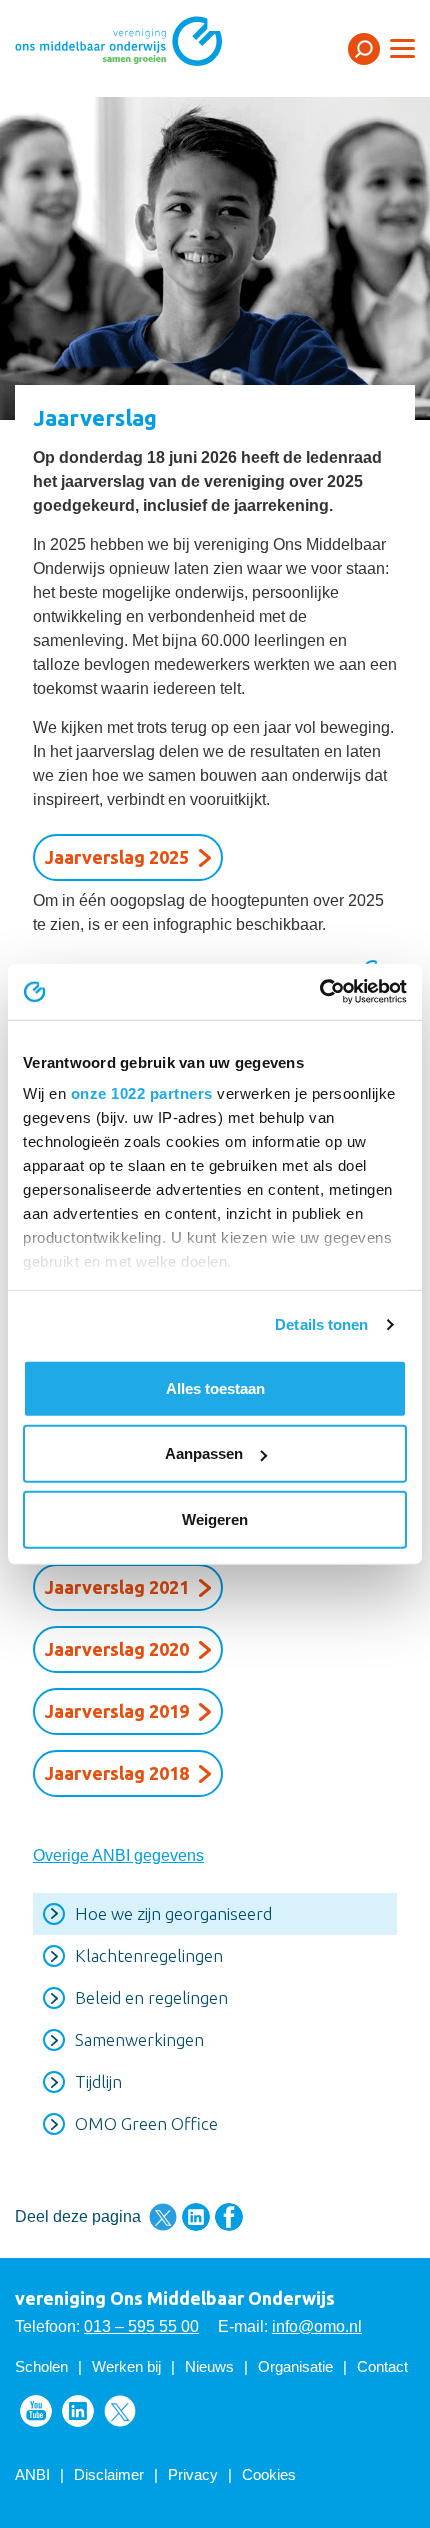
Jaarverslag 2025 (117, 857)
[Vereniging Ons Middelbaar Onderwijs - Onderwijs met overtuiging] (145, 47)
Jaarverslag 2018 (117, 1773)
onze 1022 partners (142, 1093)
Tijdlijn (98, 2081)
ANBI (32, 2474)
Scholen (41, 2366)
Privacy (193, 2474)
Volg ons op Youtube (36, 2411)
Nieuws (209, 2366)
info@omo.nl (317, 2326)
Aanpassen (204, 1453)
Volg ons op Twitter (120, 2411)
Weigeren (215, 1518)
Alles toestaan (215, 1387)
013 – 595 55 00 (141, 2326)
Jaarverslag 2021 (117, 1587)
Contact (382, 2366)
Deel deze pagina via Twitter (163, 2217)
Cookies (269, 2474)
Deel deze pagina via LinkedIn (196, 2217)
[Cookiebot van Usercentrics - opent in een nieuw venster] (319, 992)
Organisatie (295, 2366)
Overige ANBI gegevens (118, 1855)
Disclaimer (109, 2474)
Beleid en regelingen (151, 1997)
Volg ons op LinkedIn (78, 2411)
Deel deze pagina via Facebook (229, 2217)
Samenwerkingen (139, 2039)
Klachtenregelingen (149, 1955)
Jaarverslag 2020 (117, 1649)
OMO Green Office (146, 2123)
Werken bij (126, 2366)
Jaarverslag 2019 (117, 1711)
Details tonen (321, 1324)
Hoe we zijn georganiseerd (173, 1913)
